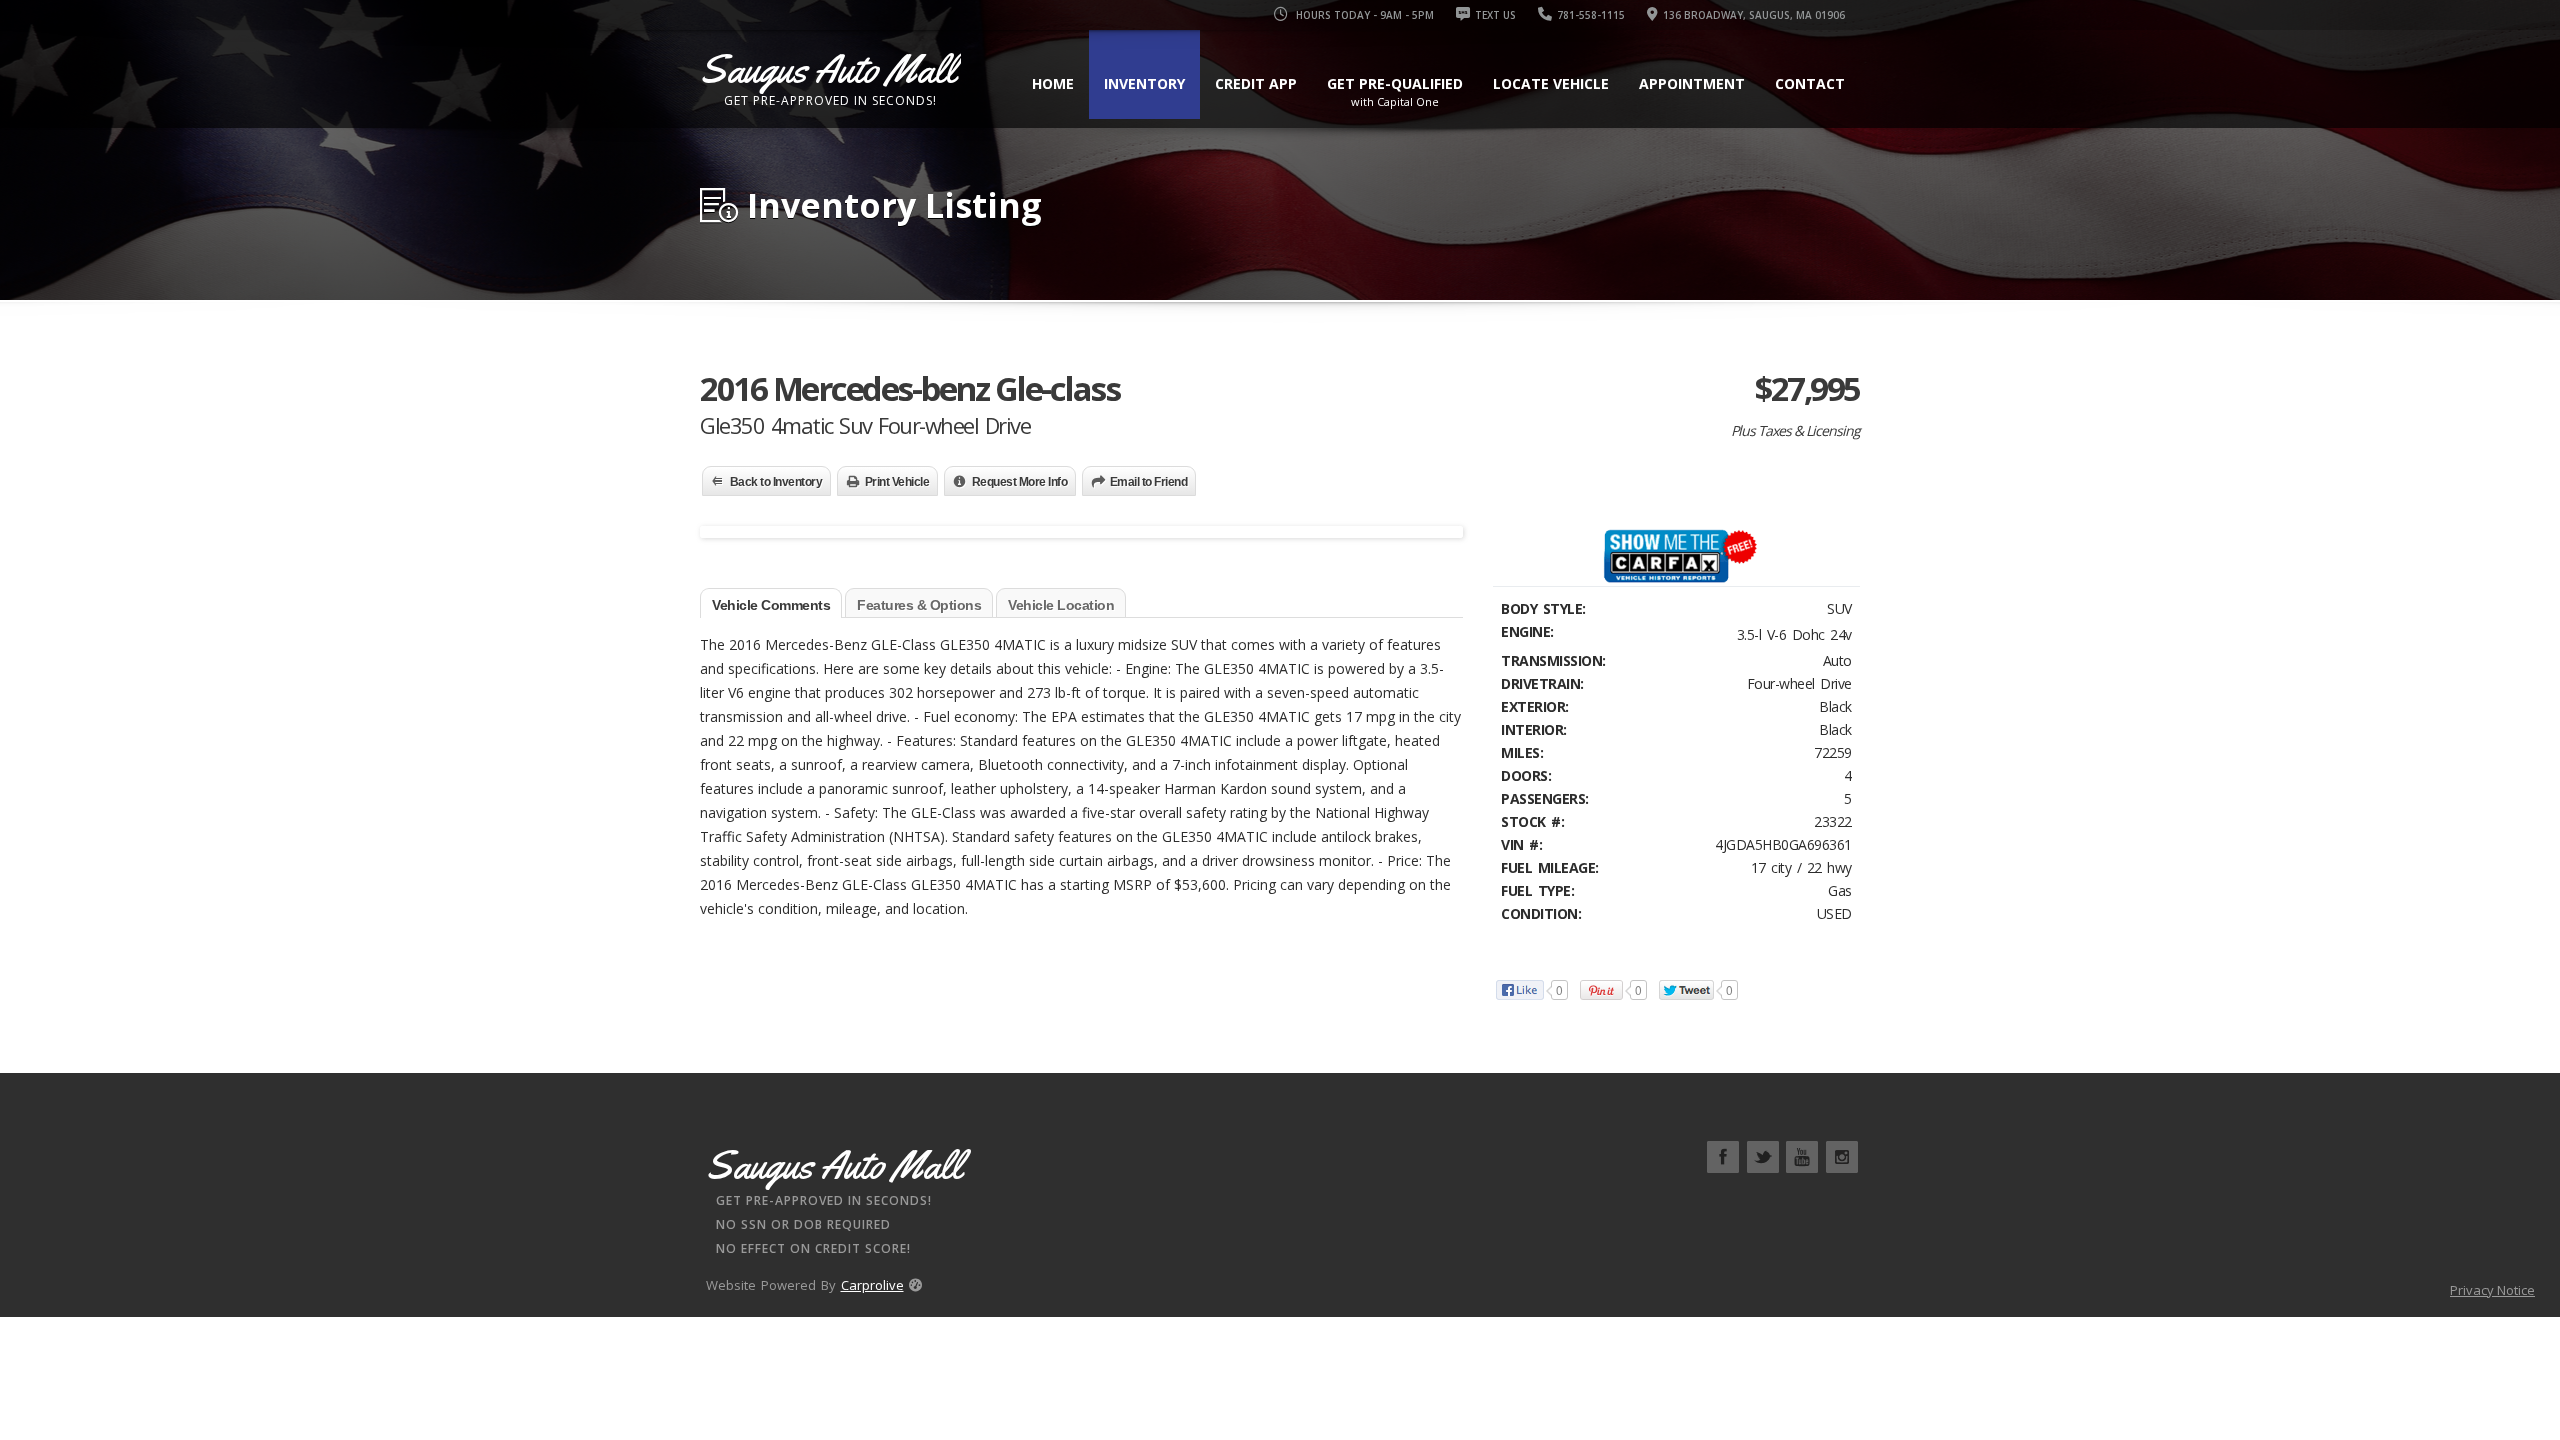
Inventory (1144, 83)
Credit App (1256, 83)
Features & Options (919, 605)
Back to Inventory (776, 482)
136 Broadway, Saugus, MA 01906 (1754, 15)
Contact (1810, 83)
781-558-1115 (1591, 15)
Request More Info (1020, 482)
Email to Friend (1149, 482)
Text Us (1495, 15)
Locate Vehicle (1551, 83)
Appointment (1692, 83)
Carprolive (872, 1285)
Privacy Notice (2492, 1290)
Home (1053, 83)
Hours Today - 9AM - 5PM (1363, 15)
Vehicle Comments (771, 605)
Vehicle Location (1061, 605)
